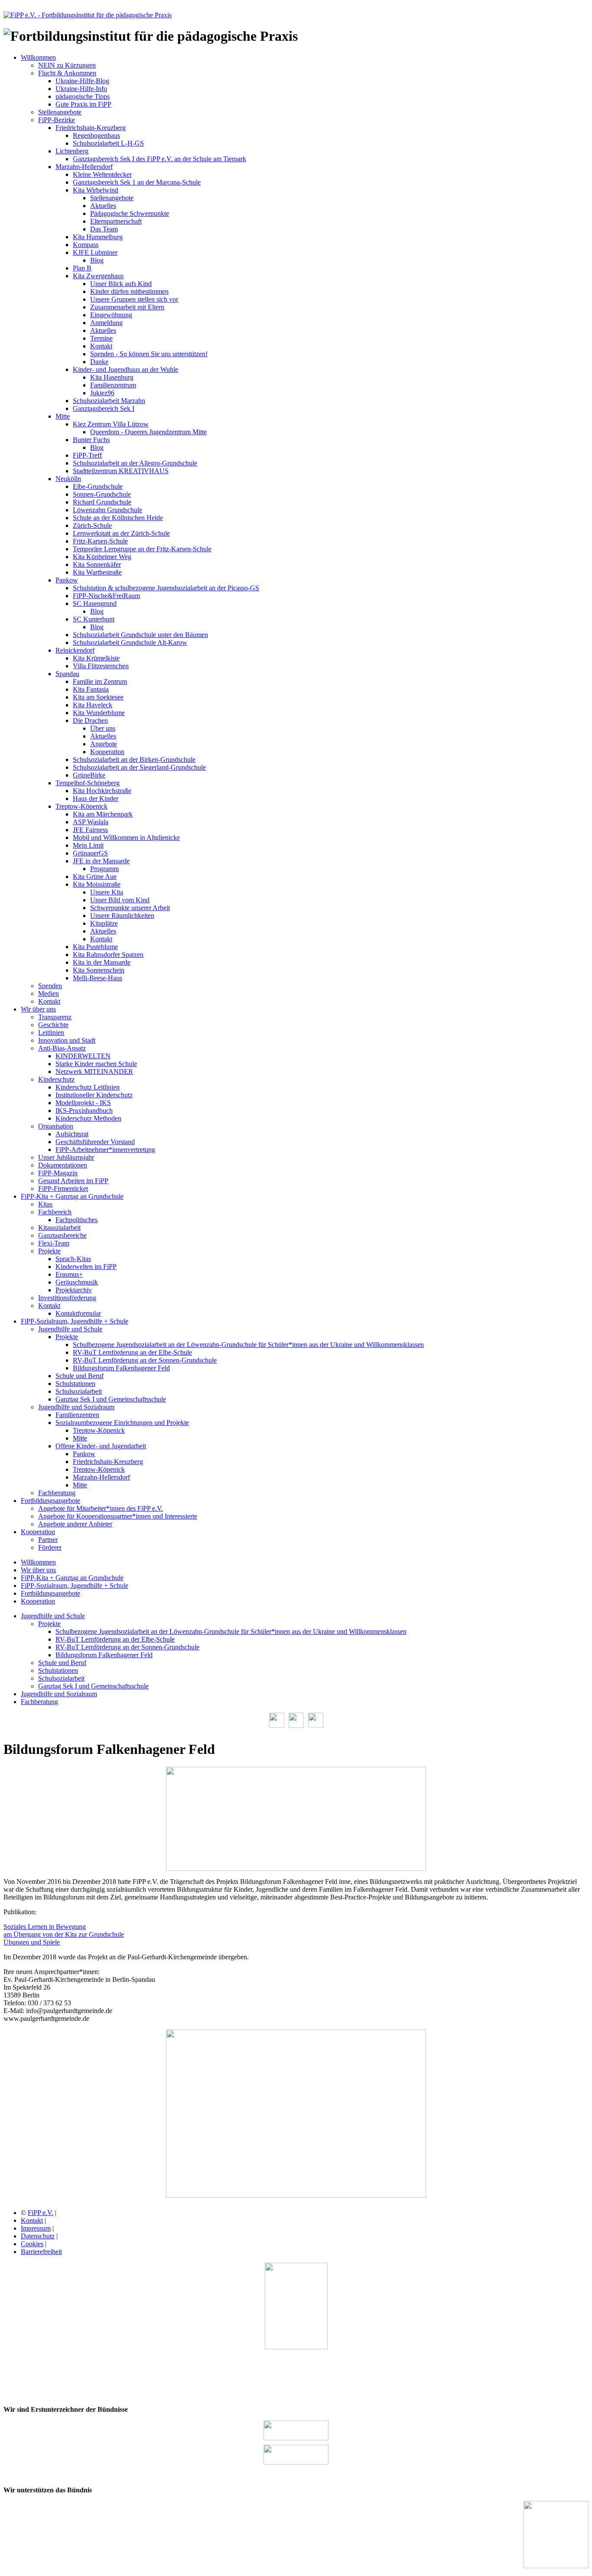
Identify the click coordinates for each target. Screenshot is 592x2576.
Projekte (49, 1251)
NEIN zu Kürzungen (67, 65)
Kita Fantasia (91, 689)
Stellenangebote (60, 112)
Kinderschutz (56, 1079)
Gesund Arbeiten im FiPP (73, 1181)
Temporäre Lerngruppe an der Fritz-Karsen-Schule (142, 549)
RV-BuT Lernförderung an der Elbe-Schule (132, 1352)
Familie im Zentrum (100, 681)
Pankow (67, 580)
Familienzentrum (113, 385)
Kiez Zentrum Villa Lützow (111, 424)
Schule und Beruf (80, 1376)
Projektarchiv (74, 1290)
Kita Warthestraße (97, 572)
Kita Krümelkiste (96, 658)
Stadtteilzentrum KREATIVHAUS (121, 471)
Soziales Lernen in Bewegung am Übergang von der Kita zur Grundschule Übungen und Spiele (64, 1934)
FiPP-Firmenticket (63, 1189)
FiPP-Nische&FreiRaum (106, 596)
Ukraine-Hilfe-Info (81, 89)
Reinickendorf (75, 650)
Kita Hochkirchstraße (102, 791)
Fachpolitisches (76, 1220)
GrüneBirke (89, 775)
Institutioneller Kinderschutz (94, 1095)
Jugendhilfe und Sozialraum (76, 1407)
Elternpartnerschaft (116, 221)
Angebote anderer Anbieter (75, 1524)
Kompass (86, 245)
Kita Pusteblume (95, 947)
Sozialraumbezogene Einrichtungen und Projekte (122, 1423)
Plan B (82, 268)
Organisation (56, 1126)
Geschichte (53, 1025)
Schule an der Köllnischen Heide (118, 518)
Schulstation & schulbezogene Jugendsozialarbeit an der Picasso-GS (166, 588)
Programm (104, 869)
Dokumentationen (63, 1165)
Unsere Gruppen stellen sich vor (134, 299)
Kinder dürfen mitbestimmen (129, 291)
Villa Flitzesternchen (101, 666)
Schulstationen (75, 1384)
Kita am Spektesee (98, 697)
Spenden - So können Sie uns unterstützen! (149, 354)
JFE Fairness (90, 830)
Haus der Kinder (96, 798)
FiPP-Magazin (58, 1173)
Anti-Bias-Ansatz (62, 1048)
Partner (48, 1540)
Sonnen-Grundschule (102, 494)
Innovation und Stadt (67, 1040)
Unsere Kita (107, 892)
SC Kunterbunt (94, 619)
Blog (97, 260)
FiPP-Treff (87, 455)
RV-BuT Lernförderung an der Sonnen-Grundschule (145, 1360)
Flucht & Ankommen (67, 73)
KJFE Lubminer (95, 252)
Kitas (45, 1204)
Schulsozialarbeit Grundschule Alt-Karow (130, 642)
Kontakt (101, 346)
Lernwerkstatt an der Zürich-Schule (121, 533)
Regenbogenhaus (96, 135)
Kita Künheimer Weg (102, 557)
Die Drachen (90, 720)
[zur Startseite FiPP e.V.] (88, 15)
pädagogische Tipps (83, 96)
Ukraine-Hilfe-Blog (82, 81)
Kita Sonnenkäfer (97, 564)
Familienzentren (77, 1415)
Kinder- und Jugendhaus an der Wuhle (125, 369)
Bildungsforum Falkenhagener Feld (121, 1368)
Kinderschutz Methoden (88, 1118)
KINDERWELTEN (83, 1056)
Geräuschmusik (77, 1282)
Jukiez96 (102, 393)
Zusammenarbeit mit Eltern (127, 307)
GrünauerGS (90, 853)
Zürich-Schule (92, 525)
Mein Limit (88, 845)
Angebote (104, 744)
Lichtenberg (72, 151)
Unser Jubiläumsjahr (66, 1157)
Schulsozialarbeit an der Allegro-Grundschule (135, 463)
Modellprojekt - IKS (83, 1103)
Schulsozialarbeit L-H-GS (108, 143)
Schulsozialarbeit (79, 1391)
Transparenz (55, 1017)
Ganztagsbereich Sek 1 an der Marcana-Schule (137, 182)
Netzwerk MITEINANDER (94, 1072)
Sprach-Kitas (73, 1259)
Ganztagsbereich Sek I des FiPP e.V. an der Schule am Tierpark (159, 159)
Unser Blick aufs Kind (121, 284)
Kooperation (107, 752)
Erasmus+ (69, 1274)
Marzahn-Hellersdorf (84, 167)
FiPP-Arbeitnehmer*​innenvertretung (105, 1150)
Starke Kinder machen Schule (96, 1064)
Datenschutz (38, 2236)
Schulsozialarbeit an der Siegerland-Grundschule (139, 767)
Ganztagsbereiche (62, 1235)
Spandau (67, 674)
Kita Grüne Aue (95, 877)
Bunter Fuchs (91, 440)
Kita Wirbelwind (96, 190)
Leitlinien (51, 1033)
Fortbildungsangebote (50, 1501)
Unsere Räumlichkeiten (122, 916)
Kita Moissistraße (97, 884)
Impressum (36, 2228)
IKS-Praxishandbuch (84, 1111)
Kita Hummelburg (98, 237)
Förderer (50, 1547)
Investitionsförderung (67, 1298)
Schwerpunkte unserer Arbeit (130, 908)
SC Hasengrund (95, 603)
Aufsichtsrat (72, 1134)
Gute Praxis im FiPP (83, 104)
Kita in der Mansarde (102, 962)
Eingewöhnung (111, 315)
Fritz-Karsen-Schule (100, 541)
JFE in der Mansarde (101, 861)
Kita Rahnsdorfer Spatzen (108, 955)
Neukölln (68, 479)
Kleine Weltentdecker (102, 174)
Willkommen (38, 57)
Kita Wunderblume (99, 713)
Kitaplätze (104, 923)
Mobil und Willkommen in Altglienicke (126, 838)
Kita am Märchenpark (103, 814)
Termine (101, 338)
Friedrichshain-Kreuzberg (91, 128)
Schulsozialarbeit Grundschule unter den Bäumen (140, 635)
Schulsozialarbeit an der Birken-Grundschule (134, 759)
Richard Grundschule (102, 502)
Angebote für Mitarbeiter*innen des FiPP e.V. (101, 1508)
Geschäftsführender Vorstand (95, 1142)
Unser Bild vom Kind (120, 900)
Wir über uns (38, 1009)
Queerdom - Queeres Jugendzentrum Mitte (148, 432)
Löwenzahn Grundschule (107, 510)
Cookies (32, 2244)
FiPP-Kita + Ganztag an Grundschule (72, 1196)
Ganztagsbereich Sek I (104, 408)
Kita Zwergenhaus (98, 276)
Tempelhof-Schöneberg (88, 783)
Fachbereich (55, 1212)
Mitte (63, 416)
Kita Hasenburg (112, 377)
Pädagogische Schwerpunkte (130, 213)
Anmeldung (106, 323)
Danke (99, 362)
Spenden (50, 986)
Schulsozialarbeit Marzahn (109, 401)
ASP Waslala (91, 822)
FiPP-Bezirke (57, 120)
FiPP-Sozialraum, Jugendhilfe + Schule (75, 1321)
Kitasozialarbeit (59, 1228)
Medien (49, 994)
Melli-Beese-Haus (98, 978)
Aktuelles (103, 206)
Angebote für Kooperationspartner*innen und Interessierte (118, 1516)
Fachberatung (57, 1493)
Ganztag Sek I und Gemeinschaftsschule (111, 1399)
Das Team (104, 229)
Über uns (103, 728)
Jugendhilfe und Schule (70, 1329)
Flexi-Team (54, 1243)
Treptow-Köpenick (81, 806)
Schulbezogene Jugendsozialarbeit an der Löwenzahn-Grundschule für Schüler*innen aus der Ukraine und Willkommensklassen (248, 1345)
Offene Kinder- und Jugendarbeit (101, 1446)
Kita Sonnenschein (99, 970)
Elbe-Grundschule (98, 486)
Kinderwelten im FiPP (86, 1267)
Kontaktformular (78, 1313)
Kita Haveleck (93, 705)
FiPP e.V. (41, 2213)
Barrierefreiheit (41, 2252)
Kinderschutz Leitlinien (88, 1087)
